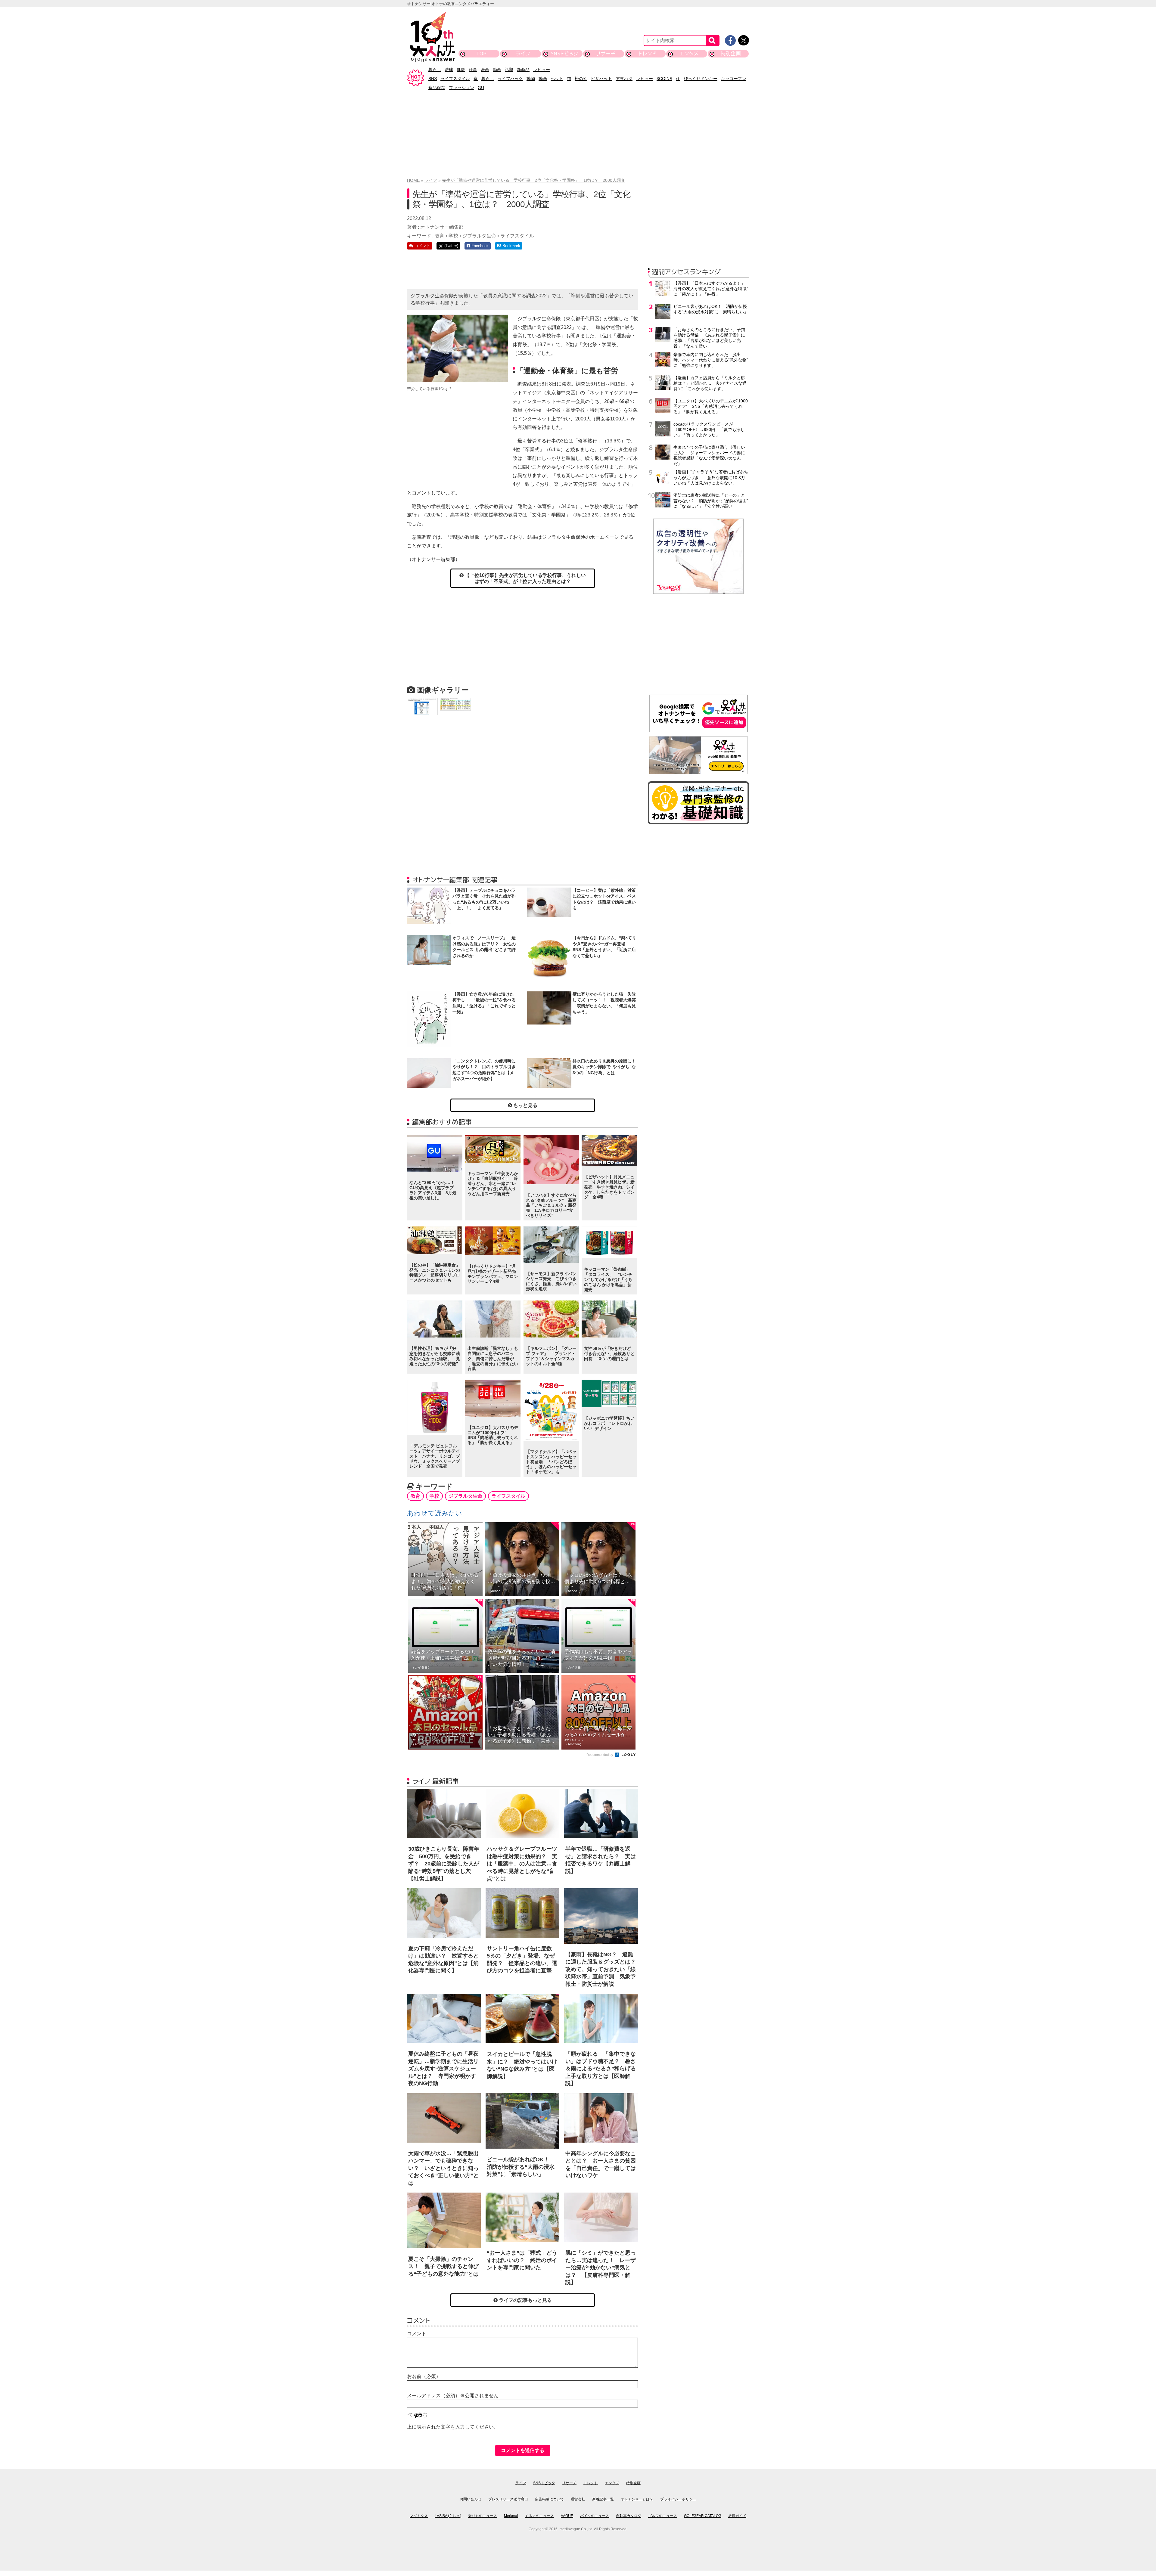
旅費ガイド (737, 2516)
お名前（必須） (424, 2376)
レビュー (542, 70)
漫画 (485, 70)
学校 (453, 236)
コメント (417, 2334)
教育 (440, 236)
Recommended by (600, 1755)
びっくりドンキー (701, 79)
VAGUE (567, 2516)
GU (481, 88)
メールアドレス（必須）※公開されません (453, 2396)
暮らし (435, 70)
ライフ (523, 53)
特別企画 (731, 53)
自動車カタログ (629, 2516)
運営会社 (578, 2499)
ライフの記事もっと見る (525, 2300)
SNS (433, 79)
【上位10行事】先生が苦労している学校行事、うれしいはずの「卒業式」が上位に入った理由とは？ (525, 578)
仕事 (473, 70)
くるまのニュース (539, 2516)
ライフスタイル (455, 79)
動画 (497, 70)
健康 (461, 70)
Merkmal (511, 2516)
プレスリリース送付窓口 (508, 2499)
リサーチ (606, 53)
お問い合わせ (471, 2499)
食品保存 (437, 88)
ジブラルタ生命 (479, 236)
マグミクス (419, 2516)
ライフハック (510, 79)
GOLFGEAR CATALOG (703, 2516)
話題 (509, 70)
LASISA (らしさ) (448, 2516)
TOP (481, 53)
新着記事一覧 (603, 2499)
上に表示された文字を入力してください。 (453, 2427)
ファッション (461, 88)
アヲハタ (624, 79)
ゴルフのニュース (663, 2516)
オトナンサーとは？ (637, 2499)
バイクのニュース (595, 2516)
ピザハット (601, 79)
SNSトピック (564, 53)
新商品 (523, 70)
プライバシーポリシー (678, 2499)
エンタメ (689, 53)
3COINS (664, 79)
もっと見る (525, 1105)
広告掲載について (549, 2499)
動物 (531, 79)
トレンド (647, 53)
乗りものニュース (483, 2516)
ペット (557, 79)
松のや (581, 79)
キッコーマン (734, 79)
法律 (449, 70)
